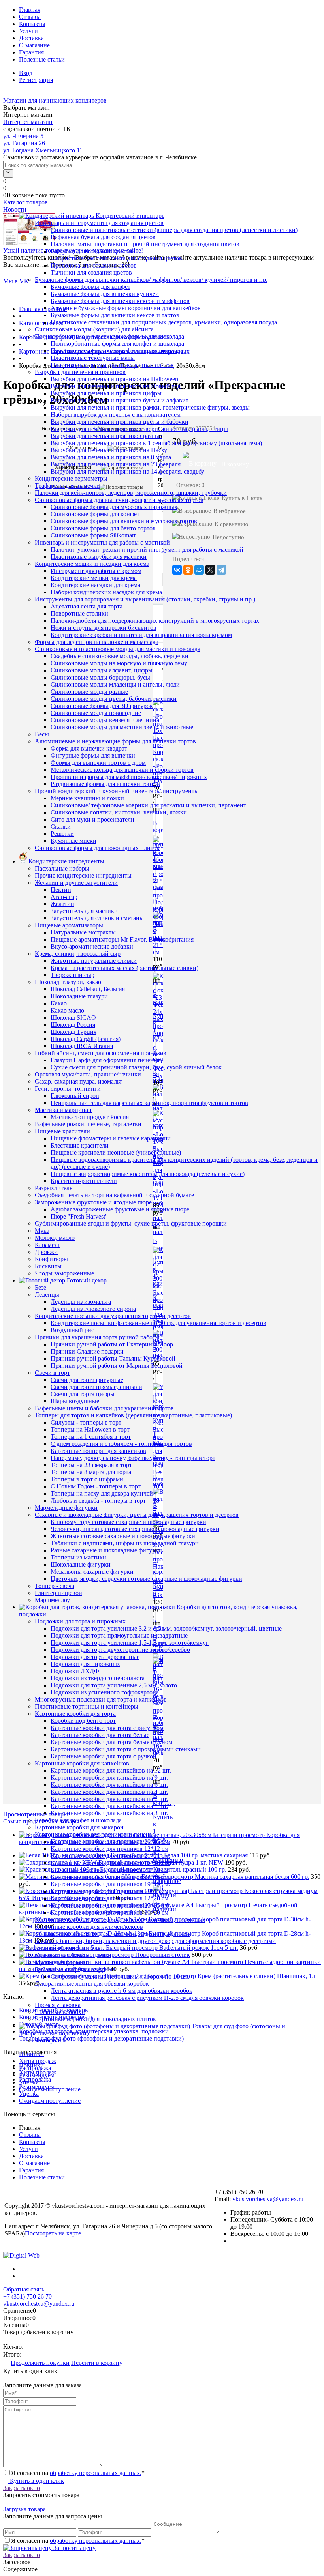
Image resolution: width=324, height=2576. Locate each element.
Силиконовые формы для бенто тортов (103, 528)
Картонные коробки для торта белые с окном (111, 1742)
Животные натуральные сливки (94, 961)
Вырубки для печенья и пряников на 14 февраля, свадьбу (127, 471)
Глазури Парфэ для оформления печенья (105, 1060)
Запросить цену (74, 2548)
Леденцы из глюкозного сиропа (93, 1309)
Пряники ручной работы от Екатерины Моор (112, 1344)
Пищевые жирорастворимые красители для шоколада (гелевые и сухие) (148, 1174)
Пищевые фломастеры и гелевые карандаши (111, 1138)
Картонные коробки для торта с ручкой (104, 1756)
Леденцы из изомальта (81, 1302)
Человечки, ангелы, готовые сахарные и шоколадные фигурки (135, 1529)
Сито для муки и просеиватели (92, 819)
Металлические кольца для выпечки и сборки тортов (122, 770)
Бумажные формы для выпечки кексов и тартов (115, 315)
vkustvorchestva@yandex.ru (268, 2199)
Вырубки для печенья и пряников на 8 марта (111, 457)
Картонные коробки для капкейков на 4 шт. (109, 1792)
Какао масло (67, 1010)
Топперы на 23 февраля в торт (91, 1465)
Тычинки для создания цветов (91, 272)
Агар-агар (64, 897)
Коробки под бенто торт (83, 1721)
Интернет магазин (28, 122)
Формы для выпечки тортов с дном (98, 763)
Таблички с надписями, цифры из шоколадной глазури (125, 1543)
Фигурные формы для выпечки (93, 755)
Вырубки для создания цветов (91, 251)
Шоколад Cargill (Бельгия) (86, 1039)
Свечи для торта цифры (83, 1394)
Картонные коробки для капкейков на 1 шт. (109, 1806)
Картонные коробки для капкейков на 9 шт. (109, 1778)
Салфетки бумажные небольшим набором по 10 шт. (120, 1976)
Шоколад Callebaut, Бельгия (88, 989)
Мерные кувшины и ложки (87, 798)
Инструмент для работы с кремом (96, 571)
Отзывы (30, 17)
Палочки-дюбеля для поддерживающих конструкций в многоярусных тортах (155, 621)
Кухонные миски (73, 841)
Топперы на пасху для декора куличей (102, 1493)
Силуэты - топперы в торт (86, 1422)
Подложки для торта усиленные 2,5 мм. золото (114, 1685)
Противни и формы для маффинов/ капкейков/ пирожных (129, 777)
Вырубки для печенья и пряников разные (106, 436)
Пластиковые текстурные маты (93, 358)
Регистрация (36, 80)
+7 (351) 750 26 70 (27, 2296)
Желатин (62, 904)
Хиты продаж (38, 2061)
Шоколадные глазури (79, 996)
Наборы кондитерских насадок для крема (106, 592)
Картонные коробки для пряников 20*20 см (109, 1870)
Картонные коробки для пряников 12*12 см (109, 1849)
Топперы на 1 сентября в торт (91, 1437)
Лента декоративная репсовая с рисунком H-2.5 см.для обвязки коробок (147, 1998)
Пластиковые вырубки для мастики (99, 557)
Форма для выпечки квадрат (89, 748)
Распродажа (35, 2068)
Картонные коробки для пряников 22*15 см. (110, 1877)
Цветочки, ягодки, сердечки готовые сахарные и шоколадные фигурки (146, 1579)
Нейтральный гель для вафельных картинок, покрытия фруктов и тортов (149, 1103)
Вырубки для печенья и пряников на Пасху (109, 450)
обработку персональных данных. (96, 2473)
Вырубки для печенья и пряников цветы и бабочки (120, 422)
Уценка (29, 2082)
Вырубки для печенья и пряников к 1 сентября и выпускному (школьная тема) (156, 443)
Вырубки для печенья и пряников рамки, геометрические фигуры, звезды (150, 407)
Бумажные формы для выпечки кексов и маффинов (120, 301)
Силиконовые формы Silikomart (93, 535)
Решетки (62, 834)
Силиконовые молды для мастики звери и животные (122, 727)
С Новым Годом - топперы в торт (96, 1486)
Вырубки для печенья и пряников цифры (106, 393)
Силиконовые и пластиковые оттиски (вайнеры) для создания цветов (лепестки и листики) (174, 230)
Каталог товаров (25, 202)
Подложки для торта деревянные (95, 1657)
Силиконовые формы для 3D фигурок (102, 706)
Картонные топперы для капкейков (98, 1451)
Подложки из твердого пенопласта (98, 1678)
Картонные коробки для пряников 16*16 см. (110, 1863)
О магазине (34, 45)
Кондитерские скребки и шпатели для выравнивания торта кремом (141, 635)
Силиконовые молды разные (89, 692)
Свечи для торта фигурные (87, 1380)
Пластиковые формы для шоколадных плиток (112, 365)
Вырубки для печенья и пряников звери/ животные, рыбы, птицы (139, 429)
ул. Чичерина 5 (23, 136)
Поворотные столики (79, 613)
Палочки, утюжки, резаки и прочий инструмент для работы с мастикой (147, 549)
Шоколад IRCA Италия (82, 1046)
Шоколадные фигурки (81, 1564)
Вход (26, 73)
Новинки (31, 2054)
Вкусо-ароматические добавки (92, 946)
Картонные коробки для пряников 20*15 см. (110, 1841)
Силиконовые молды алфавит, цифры (102, 670)
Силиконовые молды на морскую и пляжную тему (119, 663)
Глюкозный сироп (75, 1096)
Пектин (61, 890)
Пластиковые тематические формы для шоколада (117, 351)
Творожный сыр (73, 975)
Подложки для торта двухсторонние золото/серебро (120, 1650)
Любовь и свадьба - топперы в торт (98, 1500)
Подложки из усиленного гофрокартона (105, 1692)
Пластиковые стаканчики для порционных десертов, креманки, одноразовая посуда (164, 322)
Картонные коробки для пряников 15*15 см (109, 1891)
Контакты (32, 24)
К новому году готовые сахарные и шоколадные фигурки (128, 1522)
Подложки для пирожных (85, 1664)
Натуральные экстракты (83, 932)
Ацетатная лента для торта (87, 606)
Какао (59, 1003)
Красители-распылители (84, 1181)
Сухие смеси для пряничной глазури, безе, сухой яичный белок (136, 1067)
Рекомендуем (37, 2075)
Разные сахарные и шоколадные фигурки (106, 1550)
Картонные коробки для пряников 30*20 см (109, 1912)
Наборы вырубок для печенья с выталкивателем (116, 415)
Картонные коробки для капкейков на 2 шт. (109, 1799)
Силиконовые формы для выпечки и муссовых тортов (124, 521)
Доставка (31, 38)
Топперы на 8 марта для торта (91, 1472)
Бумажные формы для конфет (90, 287)
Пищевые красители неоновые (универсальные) (116, 1152)
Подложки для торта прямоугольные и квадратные (119, 1635)
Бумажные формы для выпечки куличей (105, 294)
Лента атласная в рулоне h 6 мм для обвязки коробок (121, 1991)
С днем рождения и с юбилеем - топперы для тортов (121, 1444)
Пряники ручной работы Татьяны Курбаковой (113, 1358)
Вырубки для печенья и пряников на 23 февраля (116, 464)
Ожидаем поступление (50, 2089)
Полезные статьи (42, 59)
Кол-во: (14, 2347)
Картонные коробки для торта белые (100, 1735)
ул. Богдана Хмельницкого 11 (43, 150)
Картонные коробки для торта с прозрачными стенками (126, 1749)
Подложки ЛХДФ (75, 1671)
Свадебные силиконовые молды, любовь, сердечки (120, 656)
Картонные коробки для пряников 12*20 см (109, 1898)
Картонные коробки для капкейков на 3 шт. (109, 1813)
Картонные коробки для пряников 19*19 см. (110, 1884)
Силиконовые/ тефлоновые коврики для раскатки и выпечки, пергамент (148, 805)
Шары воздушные (75, 1401)
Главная (30, 10)
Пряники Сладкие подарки (87, 1351)
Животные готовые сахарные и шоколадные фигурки (123, 1536)
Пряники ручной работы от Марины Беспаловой (117, 1366)
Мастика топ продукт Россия (90, 1117)
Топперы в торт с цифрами (87, 1479)
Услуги (28, 31)
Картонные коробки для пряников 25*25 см (109, 1905)
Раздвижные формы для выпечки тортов (105, 784)
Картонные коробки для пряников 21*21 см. (110, 1856)
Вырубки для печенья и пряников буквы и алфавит (120, 400)
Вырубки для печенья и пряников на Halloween (114, 379)
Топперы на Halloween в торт (90, 1429)
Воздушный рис (72, 1330)
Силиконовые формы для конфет (95, 514)
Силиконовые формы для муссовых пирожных (114, 507)
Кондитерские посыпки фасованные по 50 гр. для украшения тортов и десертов (158, 1323)
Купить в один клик (36, 2481)
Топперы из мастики (78, 1557)
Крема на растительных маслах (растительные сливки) (124, 968)
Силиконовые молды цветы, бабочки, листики (114, 699)
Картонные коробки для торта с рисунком (107, 1728)
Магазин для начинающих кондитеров (55, 100)
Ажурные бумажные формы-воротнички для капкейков (126, 308)
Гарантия (31, 52)
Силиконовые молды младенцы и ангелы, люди (115, 684)
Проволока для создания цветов (94, 265)
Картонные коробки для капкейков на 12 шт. (111, 1770)
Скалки (61, 827)
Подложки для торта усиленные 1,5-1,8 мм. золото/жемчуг (130, 1643)
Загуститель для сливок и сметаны (97, 918)
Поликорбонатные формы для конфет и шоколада (117, 344)
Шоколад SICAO (73, 1017)
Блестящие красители (80, 1145)
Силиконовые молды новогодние (96, 713)
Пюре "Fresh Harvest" (79, 1216)
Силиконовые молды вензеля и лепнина (105, 720)
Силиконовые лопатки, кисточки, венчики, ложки (119, 812)
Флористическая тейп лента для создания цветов (116, 258)
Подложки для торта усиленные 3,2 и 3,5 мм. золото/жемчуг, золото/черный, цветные (166, 1628)
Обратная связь (24, 2289)
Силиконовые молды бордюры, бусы (100, 677)
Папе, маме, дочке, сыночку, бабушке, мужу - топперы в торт (133, 1458)
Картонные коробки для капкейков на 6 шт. (109, 1785)
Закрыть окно (22, 2488)
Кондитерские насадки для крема (95, 585)
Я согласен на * (78, 2473)
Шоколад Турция (73, 1032)
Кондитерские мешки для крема (94, 578)
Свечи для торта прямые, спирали (96, 1387)
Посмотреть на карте (53, 2233)
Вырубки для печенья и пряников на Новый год (116, 386)
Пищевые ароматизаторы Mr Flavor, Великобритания (122, 939)
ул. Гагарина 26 (24, 143)
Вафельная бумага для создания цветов (103, 237)
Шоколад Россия (73, 1025)
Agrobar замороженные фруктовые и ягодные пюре (120, 1209)
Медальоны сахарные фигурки (92, 1572)
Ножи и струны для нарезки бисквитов (104, 628)
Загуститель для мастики (84, 911)
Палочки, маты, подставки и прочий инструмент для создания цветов (145, 244)
